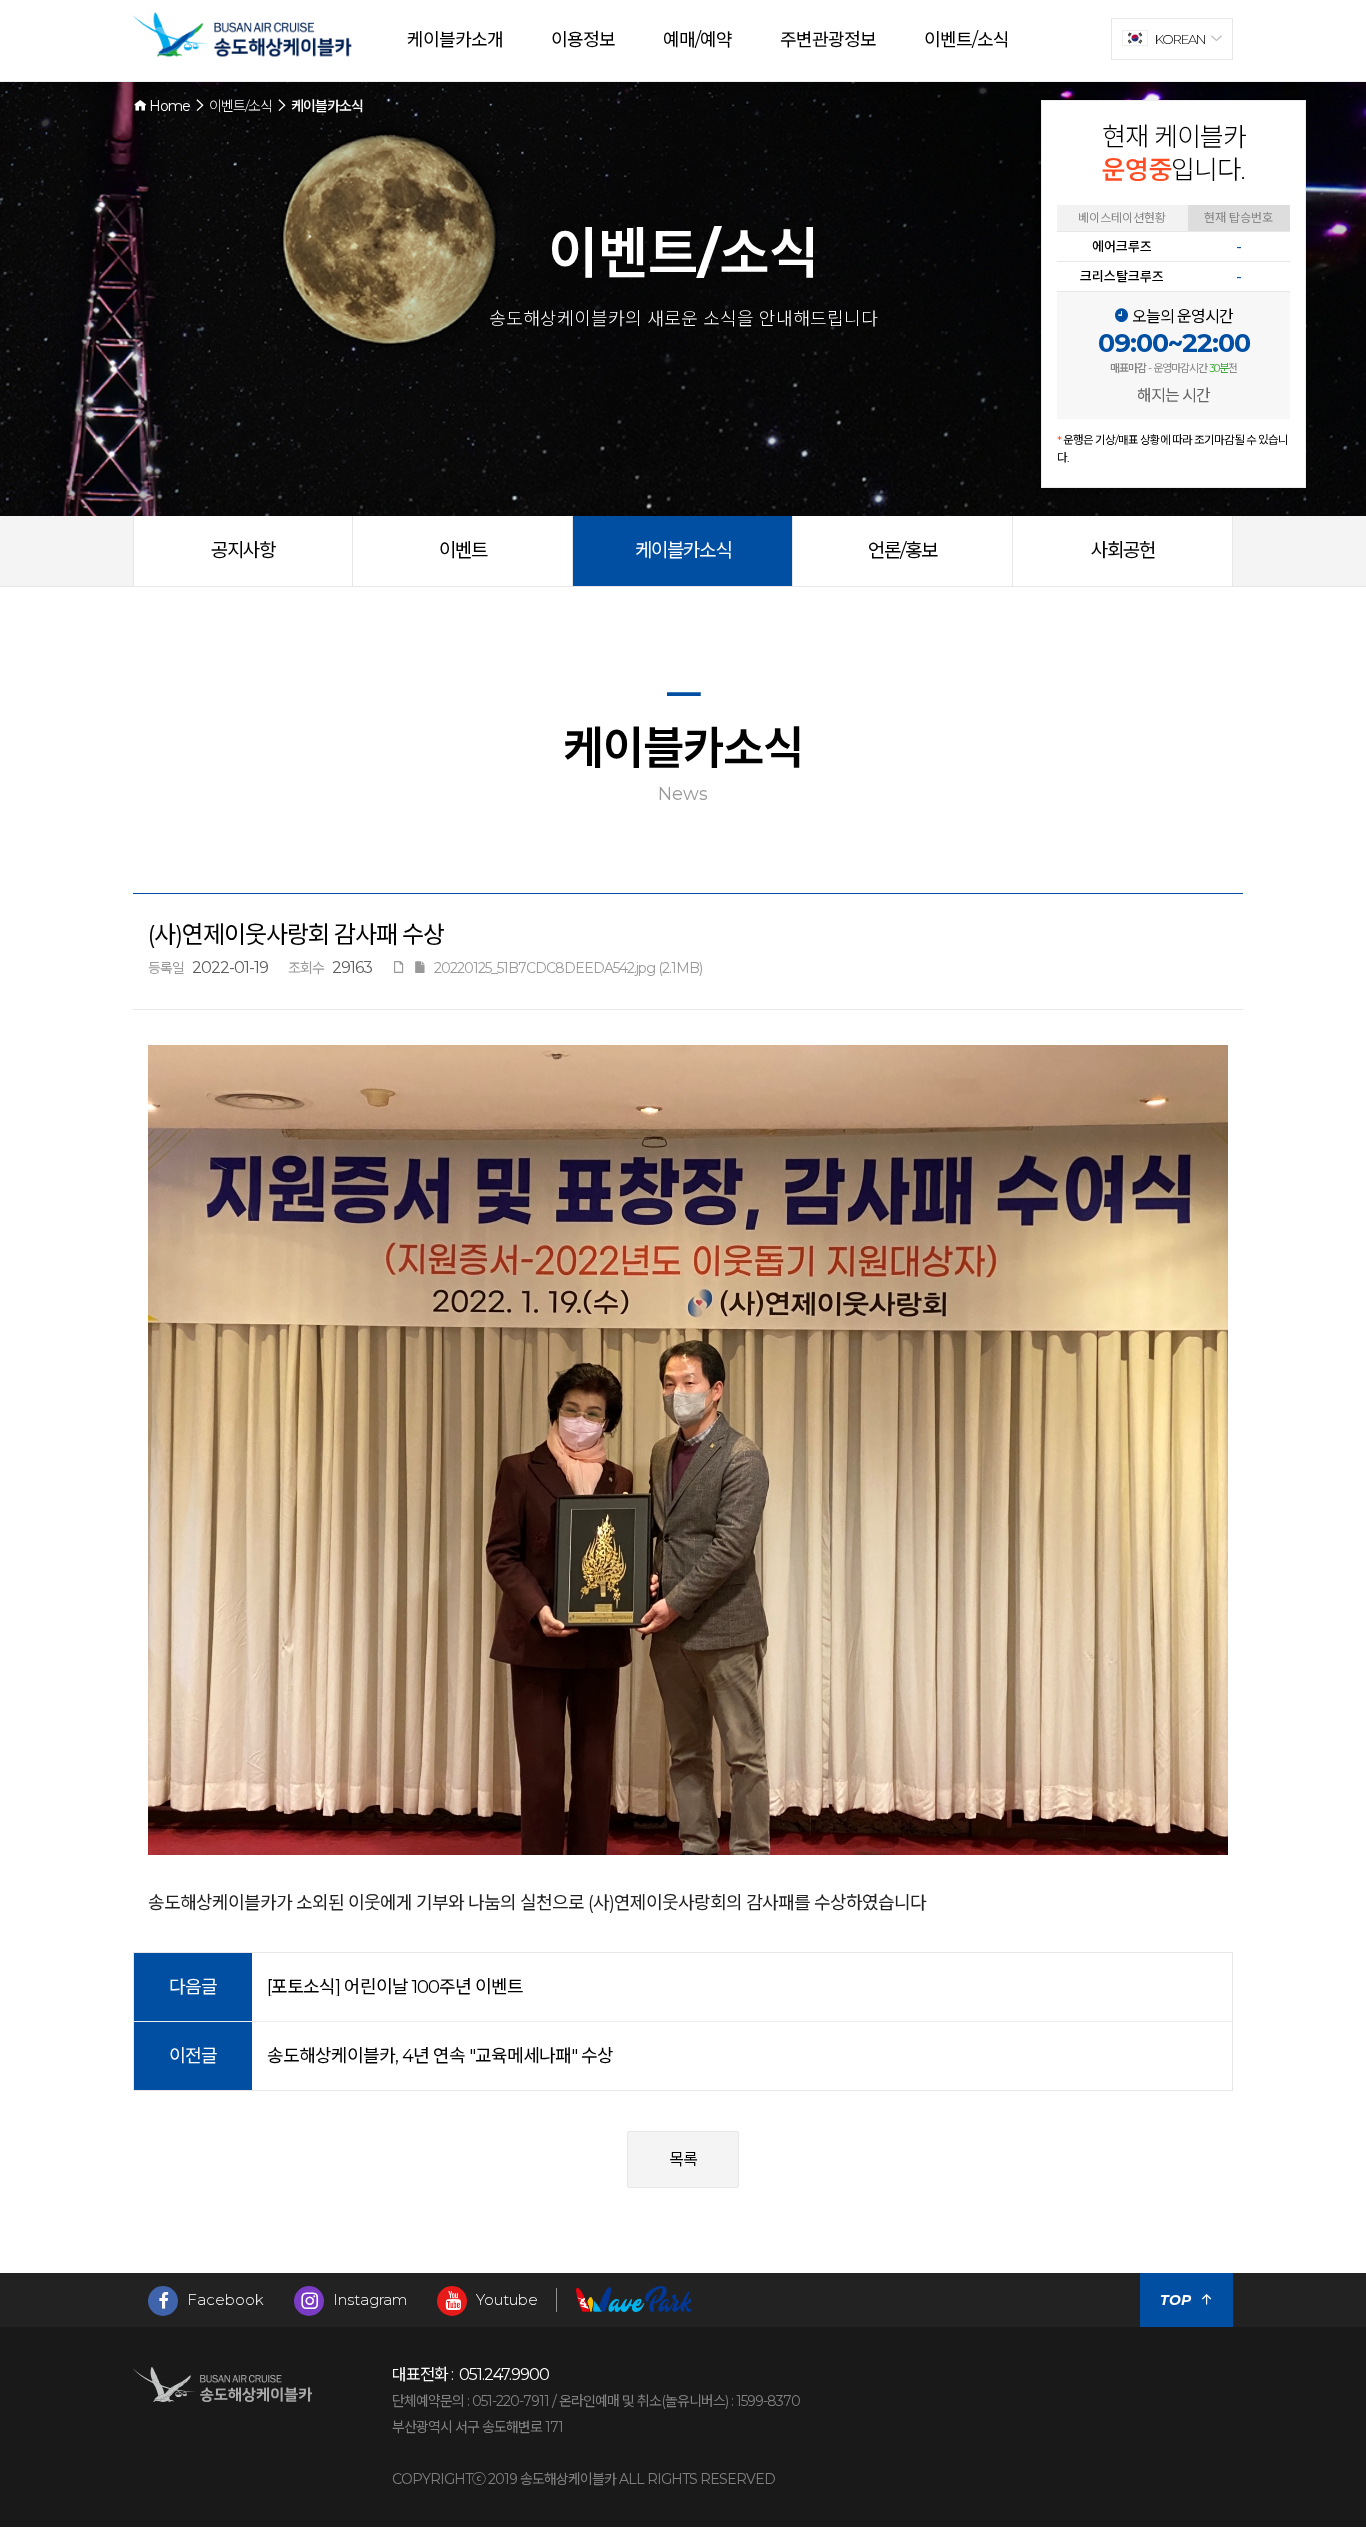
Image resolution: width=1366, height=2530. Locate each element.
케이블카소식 (683, 550)
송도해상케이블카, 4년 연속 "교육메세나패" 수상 (440, 2056)
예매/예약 (697, 40)
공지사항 (243, 550)
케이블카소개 (455, 40)
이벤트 (463, 550)
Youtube (505, 2299)
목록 (683, 2159)
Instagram (368, 2299)
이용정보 (583, 40)
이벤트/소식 (966, 40)
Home (168, 106)
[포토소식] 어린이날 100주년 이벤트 (395, 1987)
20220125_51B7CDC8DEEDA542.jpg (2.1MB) (568, 968)
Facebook (223, 2299)
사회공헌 (1123, 550)
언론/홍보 (902, 550)
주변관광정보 (828, 40)
